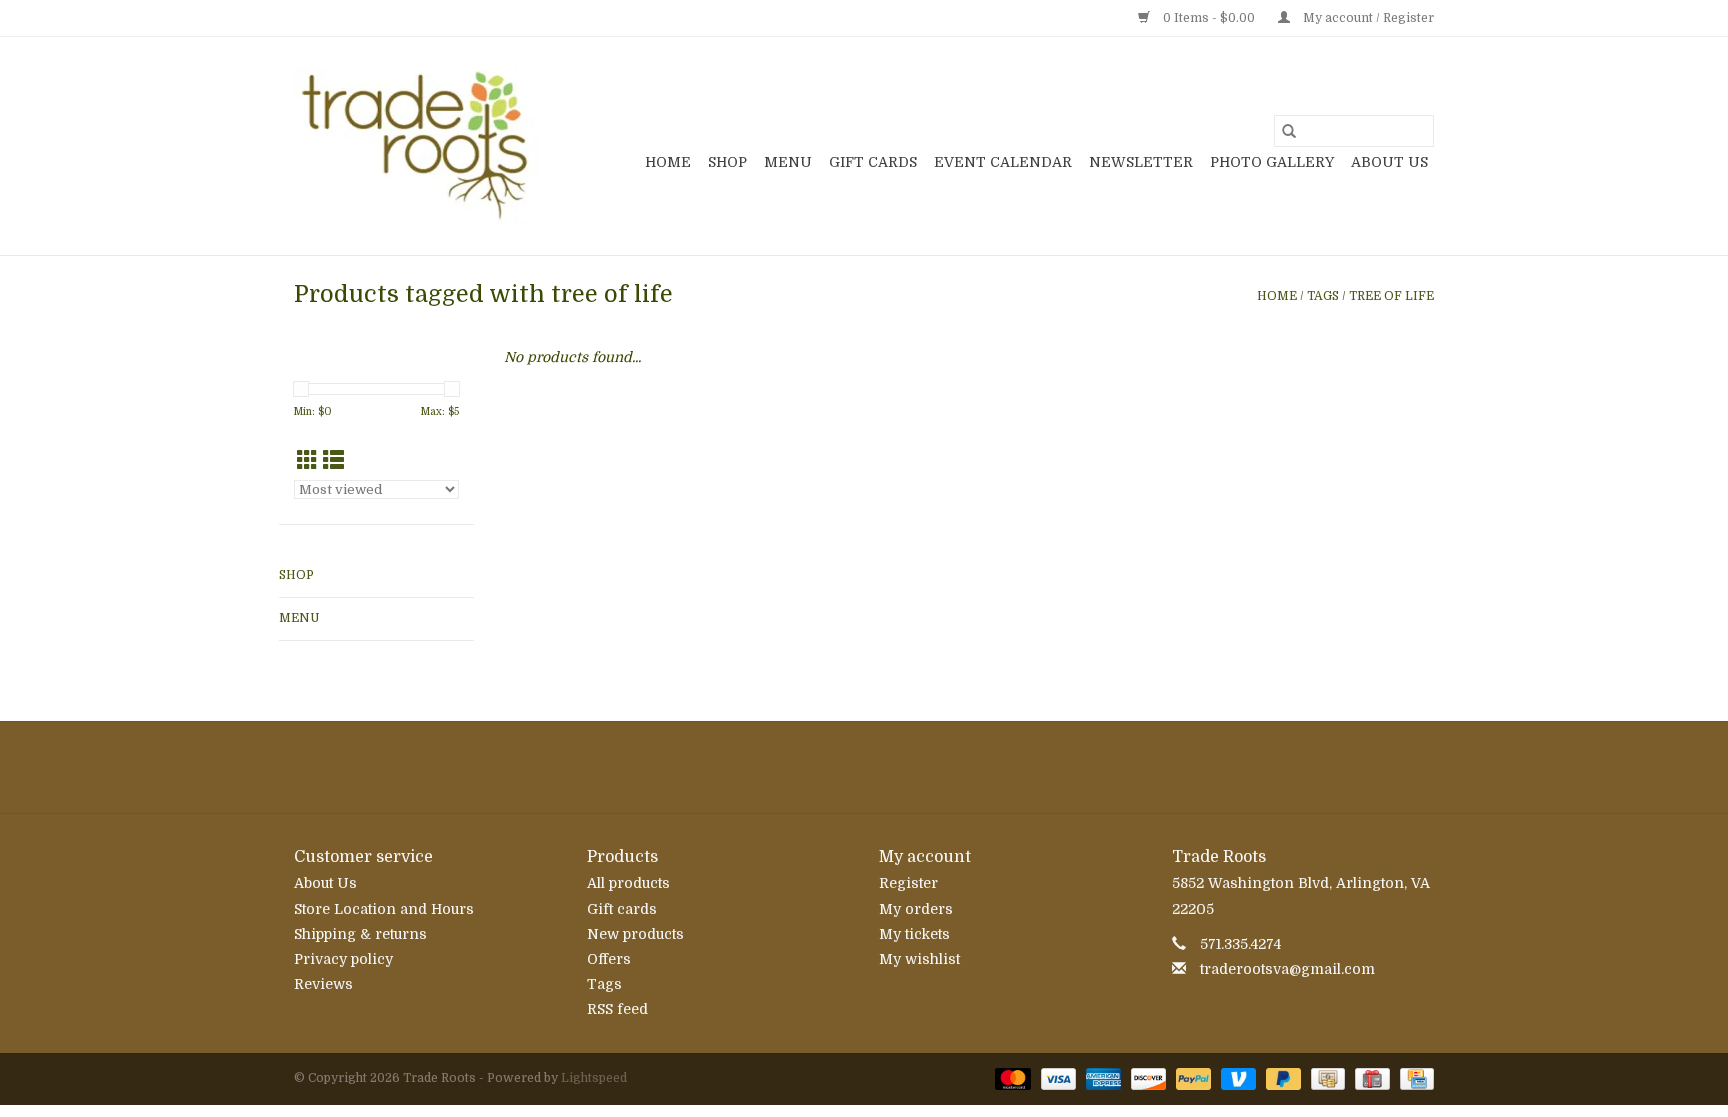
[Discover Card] (1146, 1078)
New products (635, 934)
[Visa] (1056, 1078)
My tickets (914, 934)
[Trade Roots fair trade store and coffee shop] (416, 146)
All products (628, 883)
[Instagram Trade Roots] (864, 767)
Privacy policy (343, 959)
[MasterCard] (1010, 1078)
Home (668, 162)
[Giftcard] (1370, 1078)
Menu (788, 162)
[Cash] (1326, 1078)
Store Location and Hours (384, 909)
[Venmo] (1236, 1078)
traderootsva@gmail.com (1287, 969)
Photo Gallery (1272, 162)
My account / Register (1367, 18)
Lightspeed (594, 1078)
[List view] (333, 461)
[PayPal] (1191, 1078)
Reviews (323, 984)
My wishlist (919, 959)
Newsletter (1141, 162)
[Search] (1289, 131)
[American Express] (1101, 1078)
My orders (916, 909)
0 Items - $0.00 (1209, 18)
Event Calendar (1003, 162)
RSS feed (617, 1009)
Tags (1323, 296)
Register (908, 883)
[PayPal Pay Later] (1281, 1078)
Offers (609, 959)
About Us (1389, 162)
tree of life (1391, 296)
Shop (727, 162)
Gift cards (873, 162)
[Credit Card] (1413, 1078)
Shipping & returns (360, 934)
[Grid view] (307, 461)
